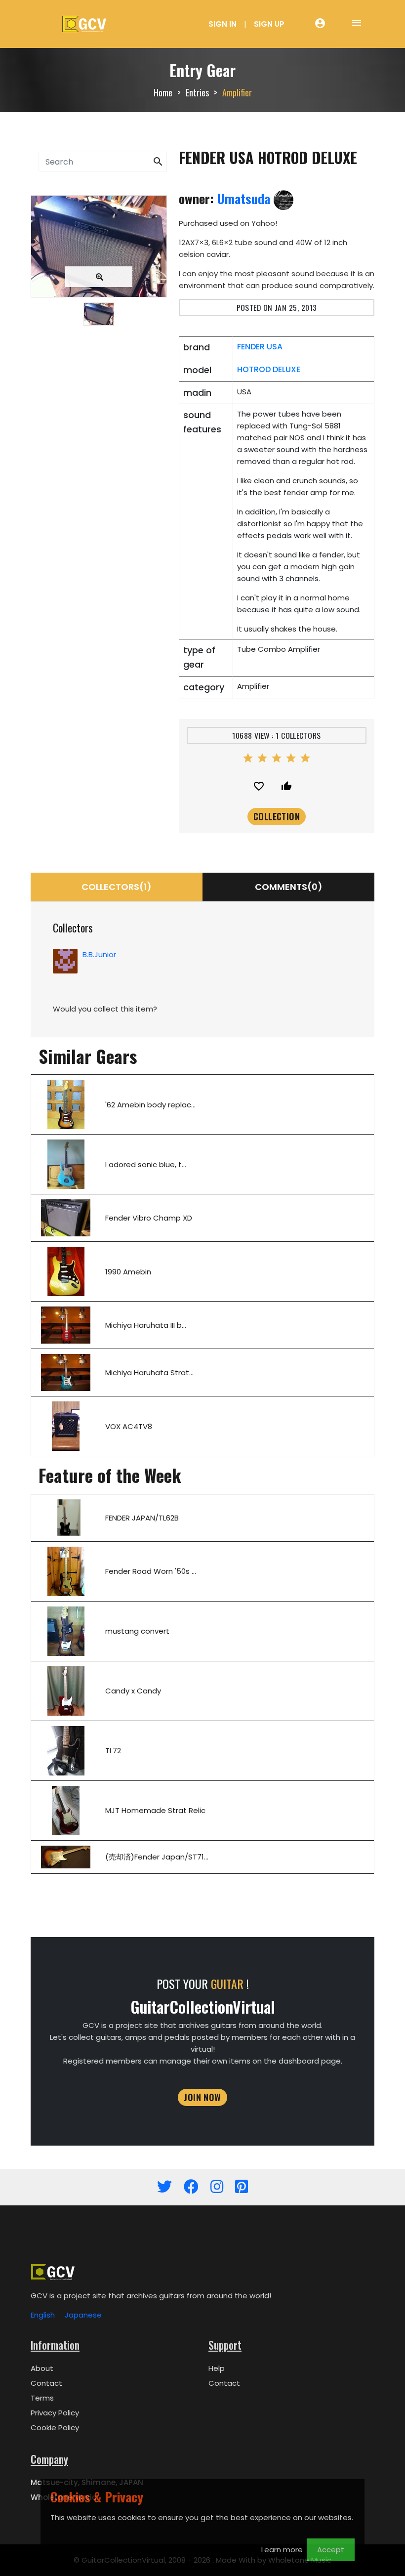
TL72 (113, 1751)
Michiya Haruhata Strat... (149, 1372)
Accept (331, 2550)
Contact (46, 2383)
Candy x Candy (133, 1691)
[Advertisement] (99, 411)
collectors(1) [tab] (117, 887)
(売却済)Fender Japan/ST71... (157, 1857)
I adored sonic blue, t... (146, 1164)
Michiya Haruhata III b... (146, 1325)
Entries (197, 92)
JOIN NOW (202, 2097)
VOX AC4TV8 (129, 1426)
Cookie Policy (55, 2428)
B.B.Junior (99, 954)
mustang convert (137, 1631)
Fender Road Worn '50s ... (151, 1571)
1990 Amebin (128, 1272)
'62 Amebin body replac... (150, 1105)
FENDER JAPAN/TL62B (142, 1518)
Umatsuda (245, 198)
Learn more (282, 2550)
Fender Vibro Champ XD (149, 1218)
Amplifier (237, 92)
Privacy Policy (55, 2413)
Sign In (223, 24)
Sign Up (269, 24)
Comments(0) (289, 887)
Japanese (83, 2315)
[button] (158, 162)
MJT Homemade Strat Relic (155, 1810)
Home (163, 92)
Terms (42, 2398)
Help (217, 2368)
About (42, 2368)
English (43, 2315)
